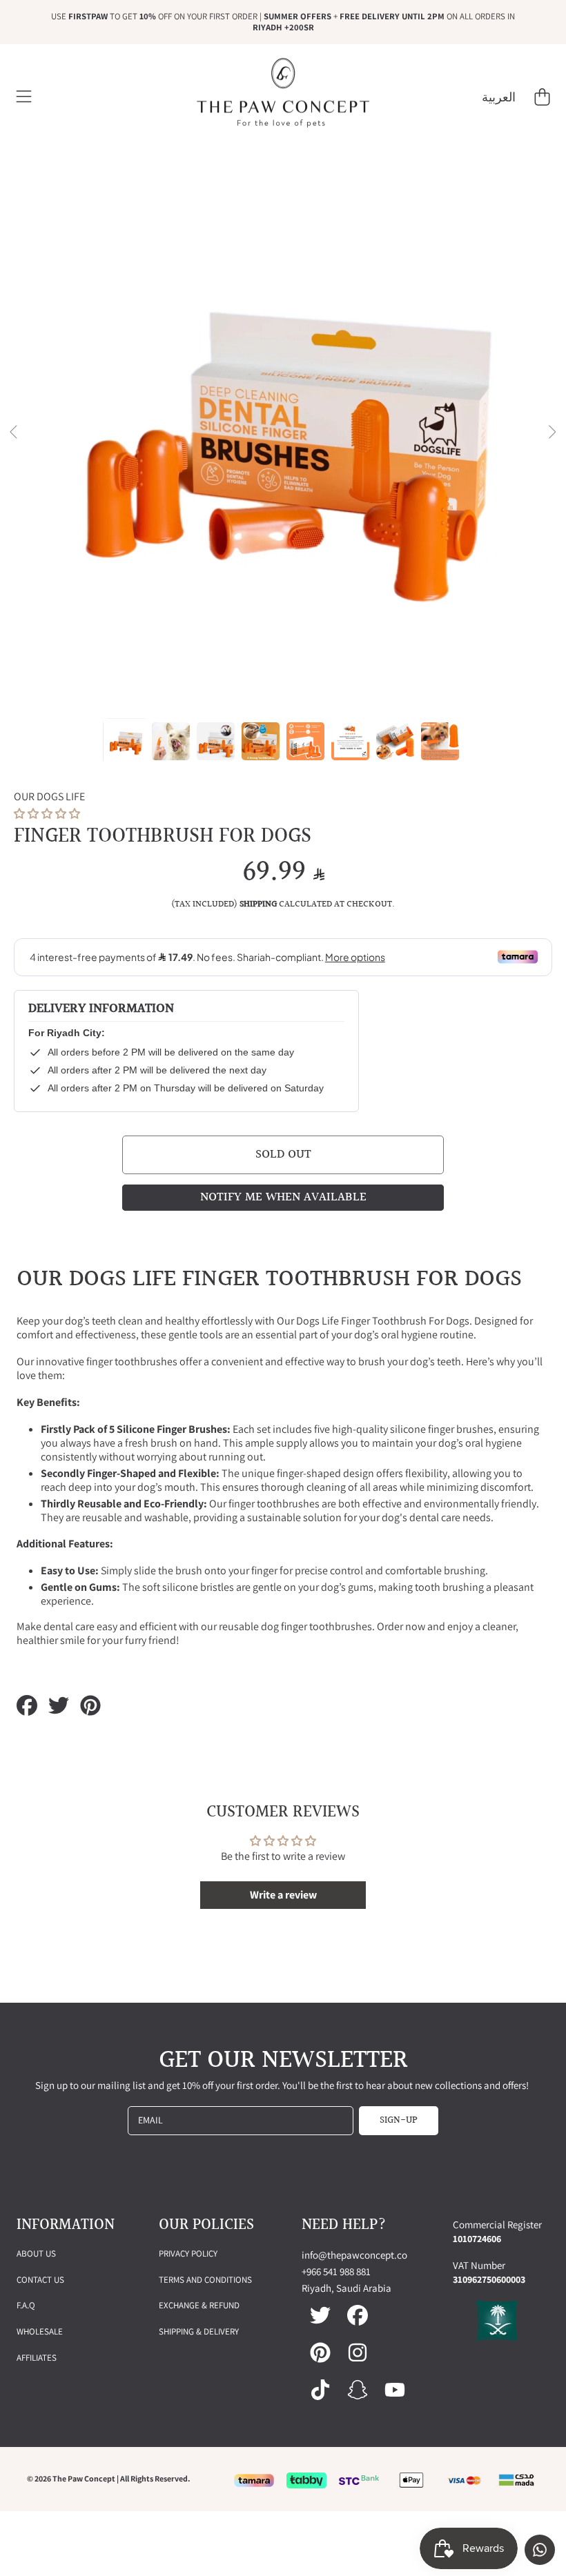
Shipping (258, 905)
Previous (14, 433)
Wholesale (40, 2331)
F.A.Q (26, 2305)
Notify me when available (283, 1197)
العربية (499, 97)
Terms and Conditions (205, 2280)
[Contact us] (540, 2550)
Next (552, 433)
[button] (24, 97)
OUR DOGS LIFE (49, 797)
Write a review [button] (283, 1895)
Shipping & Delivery (199, 2331)
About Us (36, 2253)
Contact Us (40, 2280)
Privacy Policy (188, 2253)
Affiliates (37, 2358)
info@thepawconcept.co (354, 2255)
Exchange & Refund (199, 2305)
